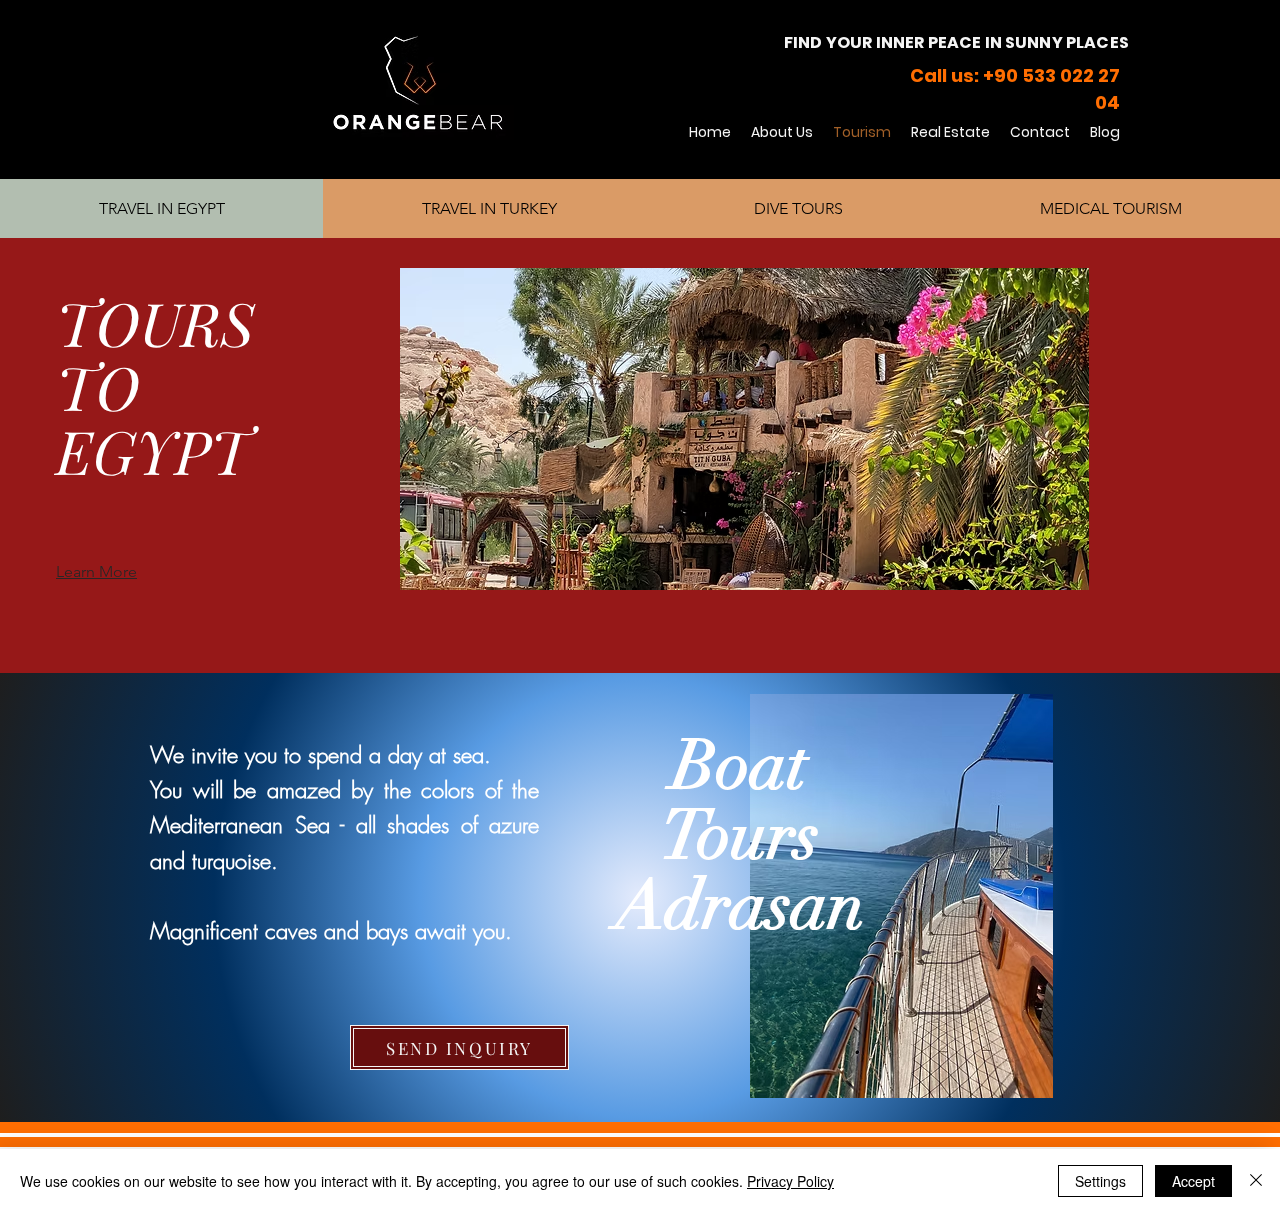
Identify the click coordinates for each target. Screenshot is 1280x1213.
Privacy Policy (790, 1181)
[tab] (161, 208)
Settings (1100, 1181)
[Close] (1256, 1181)
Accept (1193, 1181)
